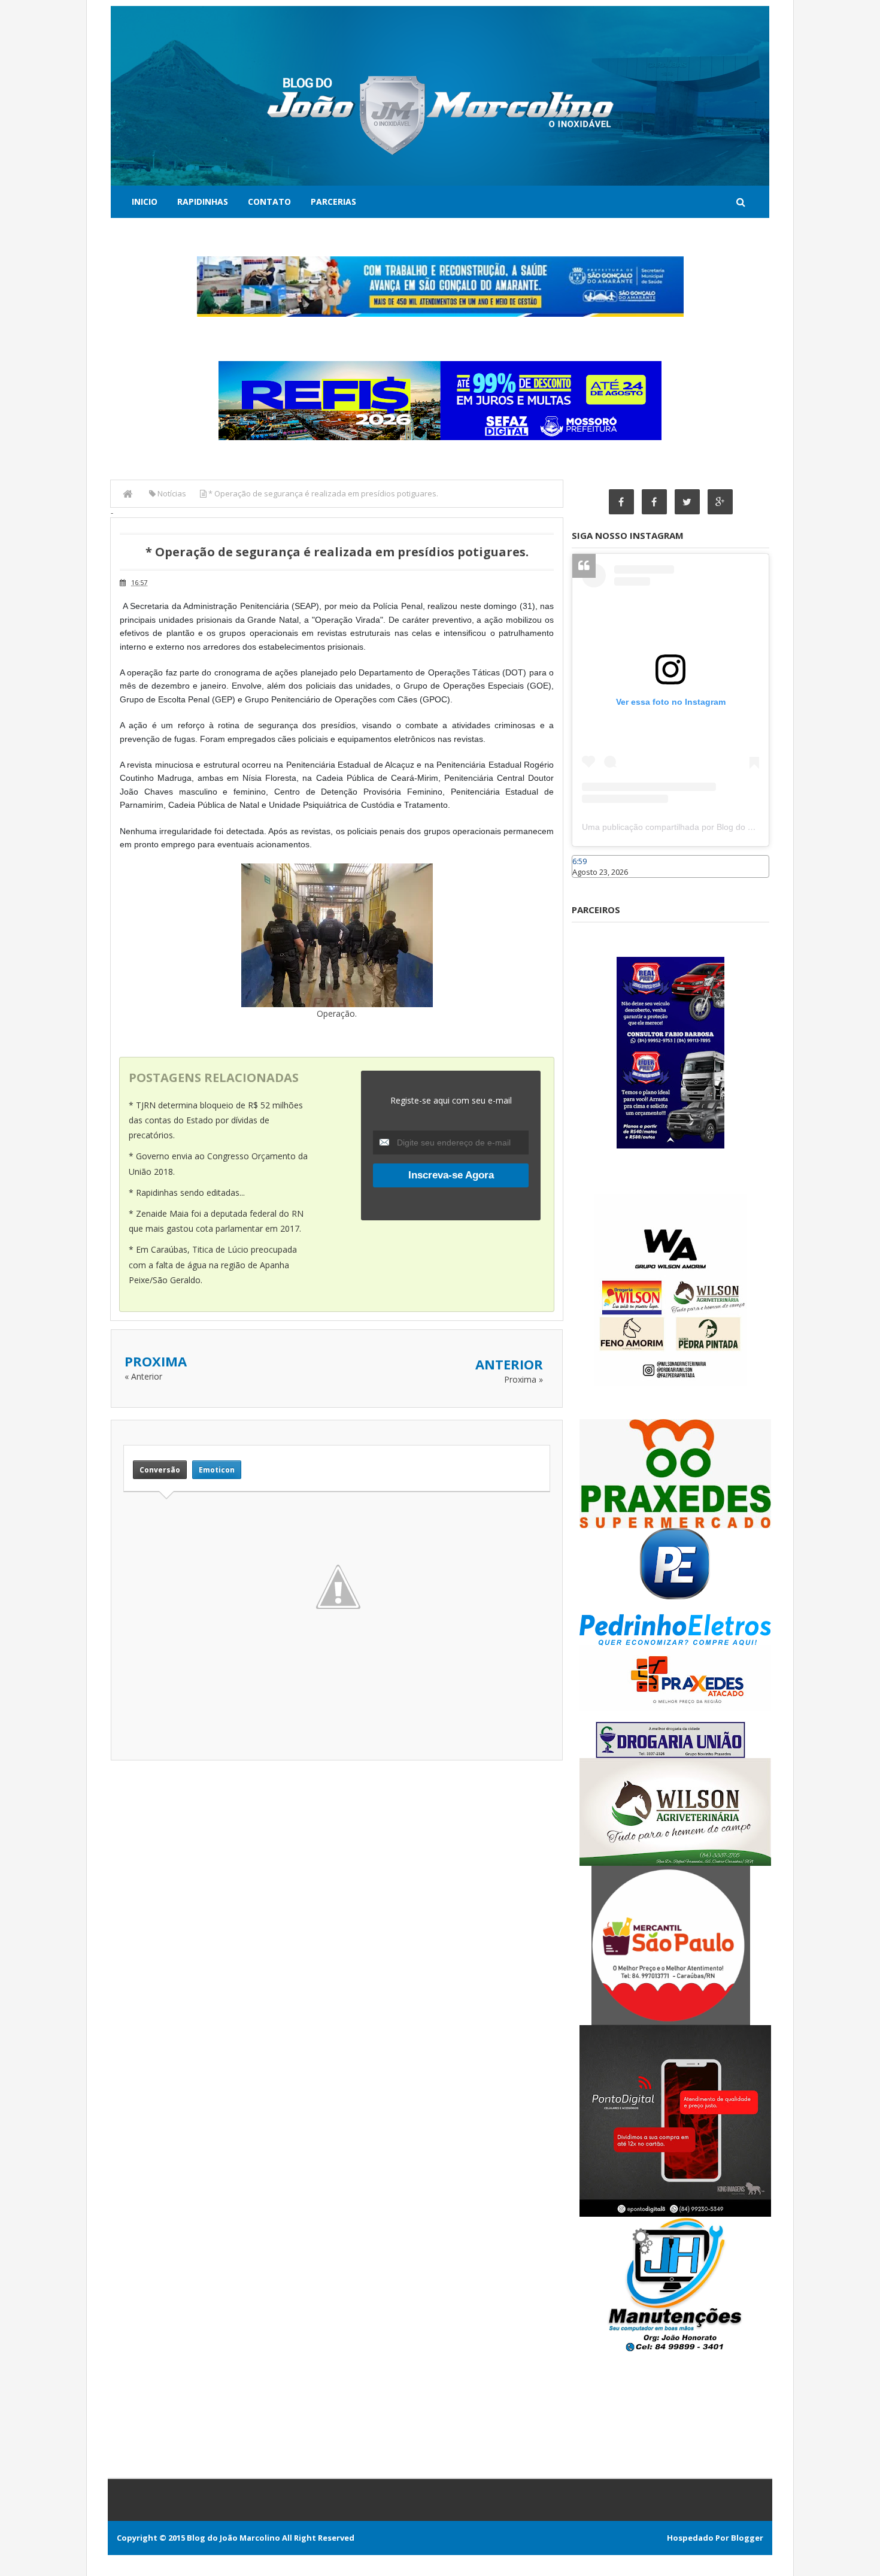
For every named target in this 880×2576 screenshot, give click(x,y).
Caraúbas (590, 883)
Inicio (145, 201)
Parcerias (333, 201)
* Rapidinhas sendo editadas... (187, 1192)
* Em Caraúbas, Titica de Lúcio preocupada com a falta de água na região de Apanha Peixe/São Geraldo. (213, 1264)
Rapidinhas (203, 201)
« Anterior (143, 1376)
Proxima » (524, 1379)
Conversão (160, 1470)
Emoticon (217, 1470)
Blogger (747, 2538)
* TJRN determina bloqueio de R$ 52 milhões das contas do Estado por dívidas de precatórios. (216, 1120)
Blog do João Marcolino (233, 2538)
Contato (269, 201)
